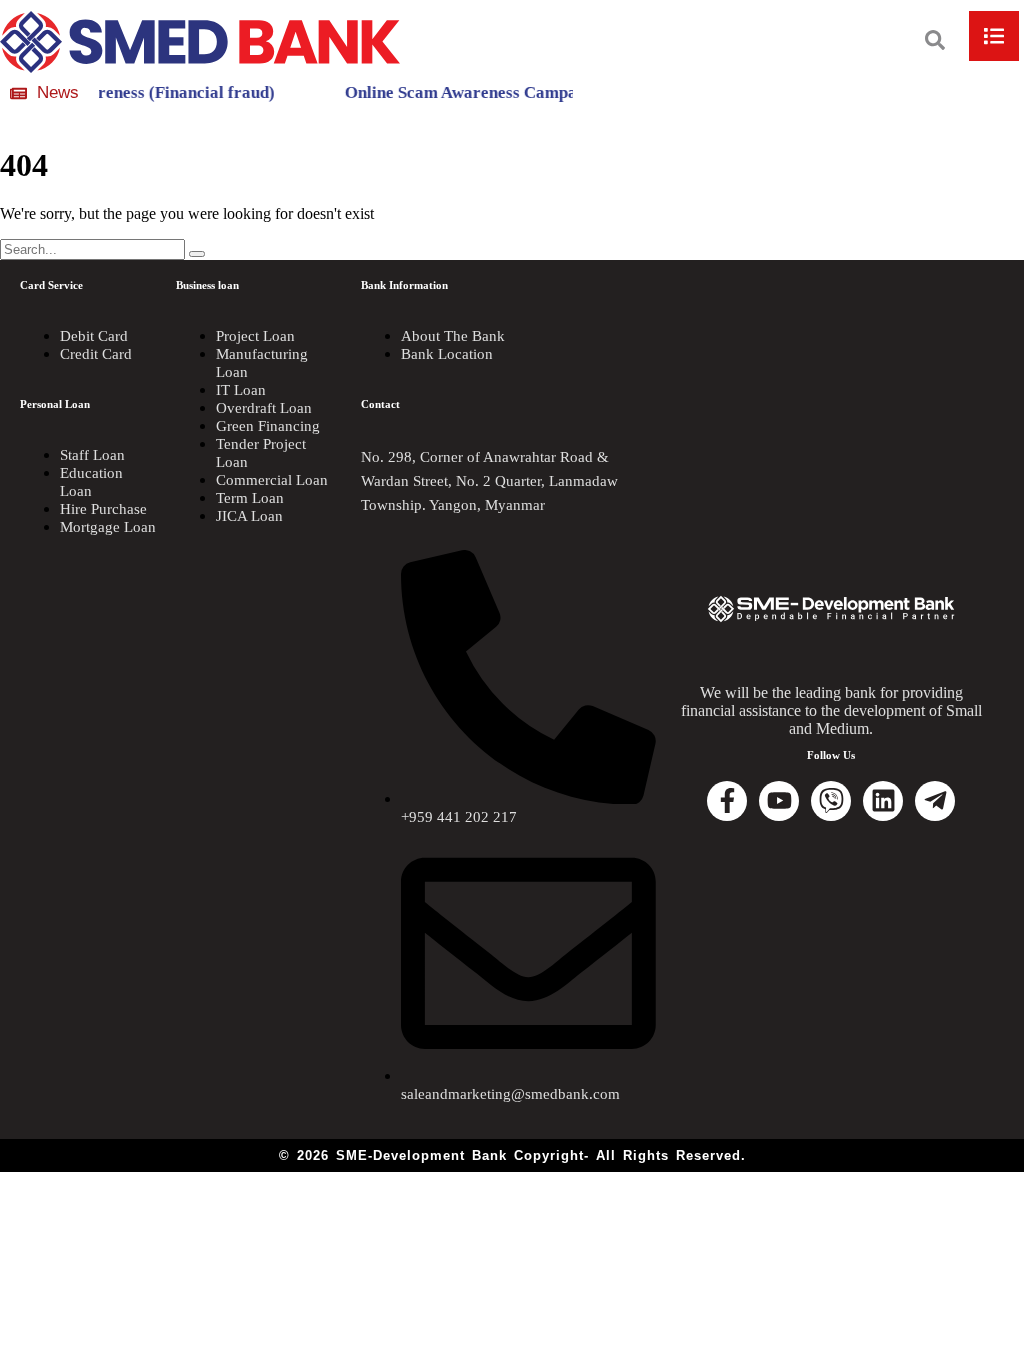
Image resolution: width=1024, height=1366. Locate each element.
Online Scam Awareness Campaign (459, 92)
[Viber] (831, 801)
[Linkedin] (883, 801)
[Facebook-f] (727, 801)
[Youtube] (779, 801)
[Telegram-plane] (935, 801)
